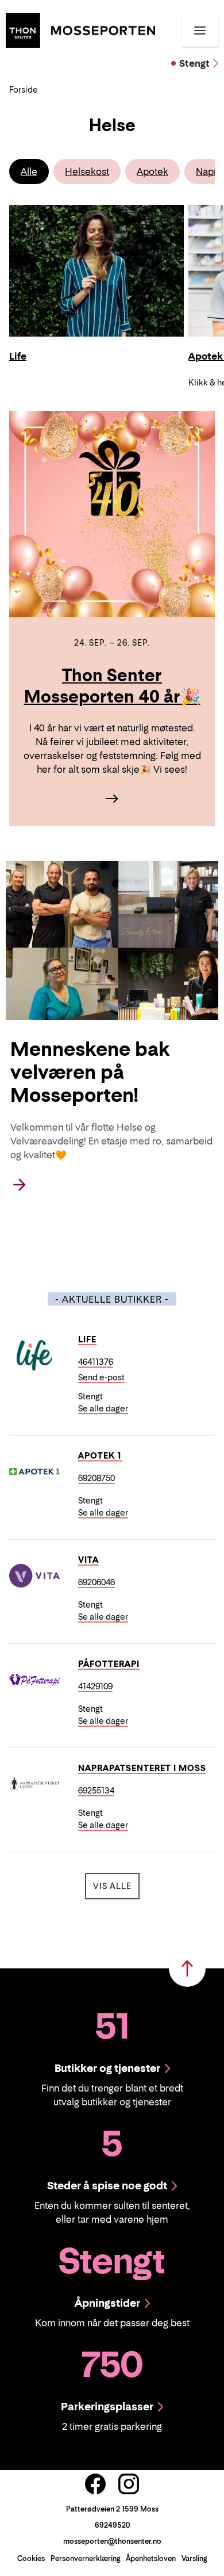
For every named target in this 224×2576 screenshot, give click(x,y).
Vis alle (116, 1886)
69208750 (96, 1478)
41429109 (95, 1686)
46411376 (96, 1362)
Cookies (31, 2558)
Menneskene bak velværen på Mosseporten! (90, 1072)
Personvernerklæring (85, 2558)
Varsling (194, 2558)
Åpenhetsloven (151, 2558)
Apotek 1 (100, 1455)
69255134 (96, 1790)
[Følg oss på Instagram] (129, 2484)
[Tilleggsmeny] (200, 30)
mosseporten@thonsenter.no (112, 2541)
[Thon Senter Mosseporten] (80, 29)
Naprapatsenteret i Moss (142, 1768)
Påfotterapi (109, 1664)
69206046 (96, 1582)
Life (87, 1339)
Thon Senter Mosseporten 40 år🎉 (112, 686)
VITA (88, 1560)
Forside (24, 89)
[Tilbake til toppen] (187, 1968)
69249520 (112, 2525)
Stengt (194, 63)
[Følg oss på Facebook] (95, 2484)
